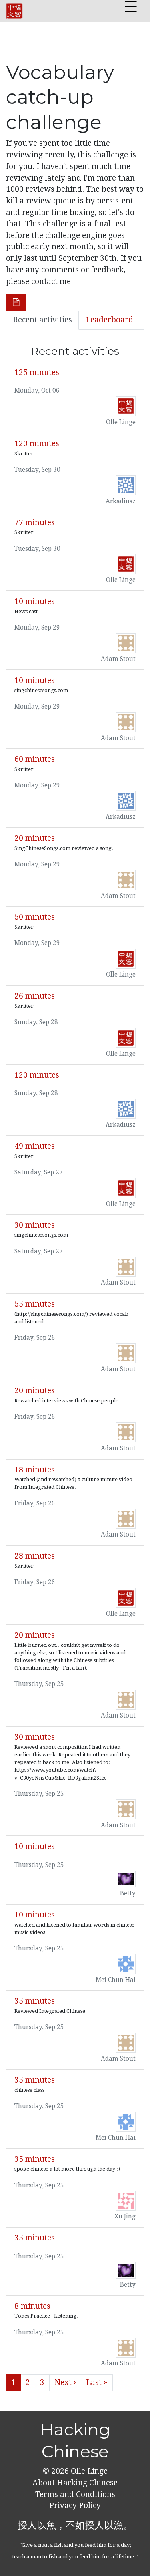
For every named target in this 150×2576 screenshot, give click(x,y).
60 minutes (35, 759)
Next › (65, 2382)
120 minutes (37, 444)
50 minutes (35, 917)
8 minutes (32, 2306)
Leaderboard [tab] (109, 320)
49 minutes (35, 1146)
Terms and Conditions (75, 2494)
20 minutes (35, 838)
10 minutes (35, 601)
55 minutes (35, 1304)
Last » (97, 2382)
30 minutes (35, 1225)
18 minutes (35, 1470)
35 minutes (35, 2001)
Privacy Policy (75, 2505)
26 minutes (35, 996)
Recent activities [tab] (42, 320)
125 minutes (37, 372)
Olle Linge (88, 2471)
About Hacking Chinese (75, 2483)
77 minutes (35, 523)
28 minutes (35, 1556)
